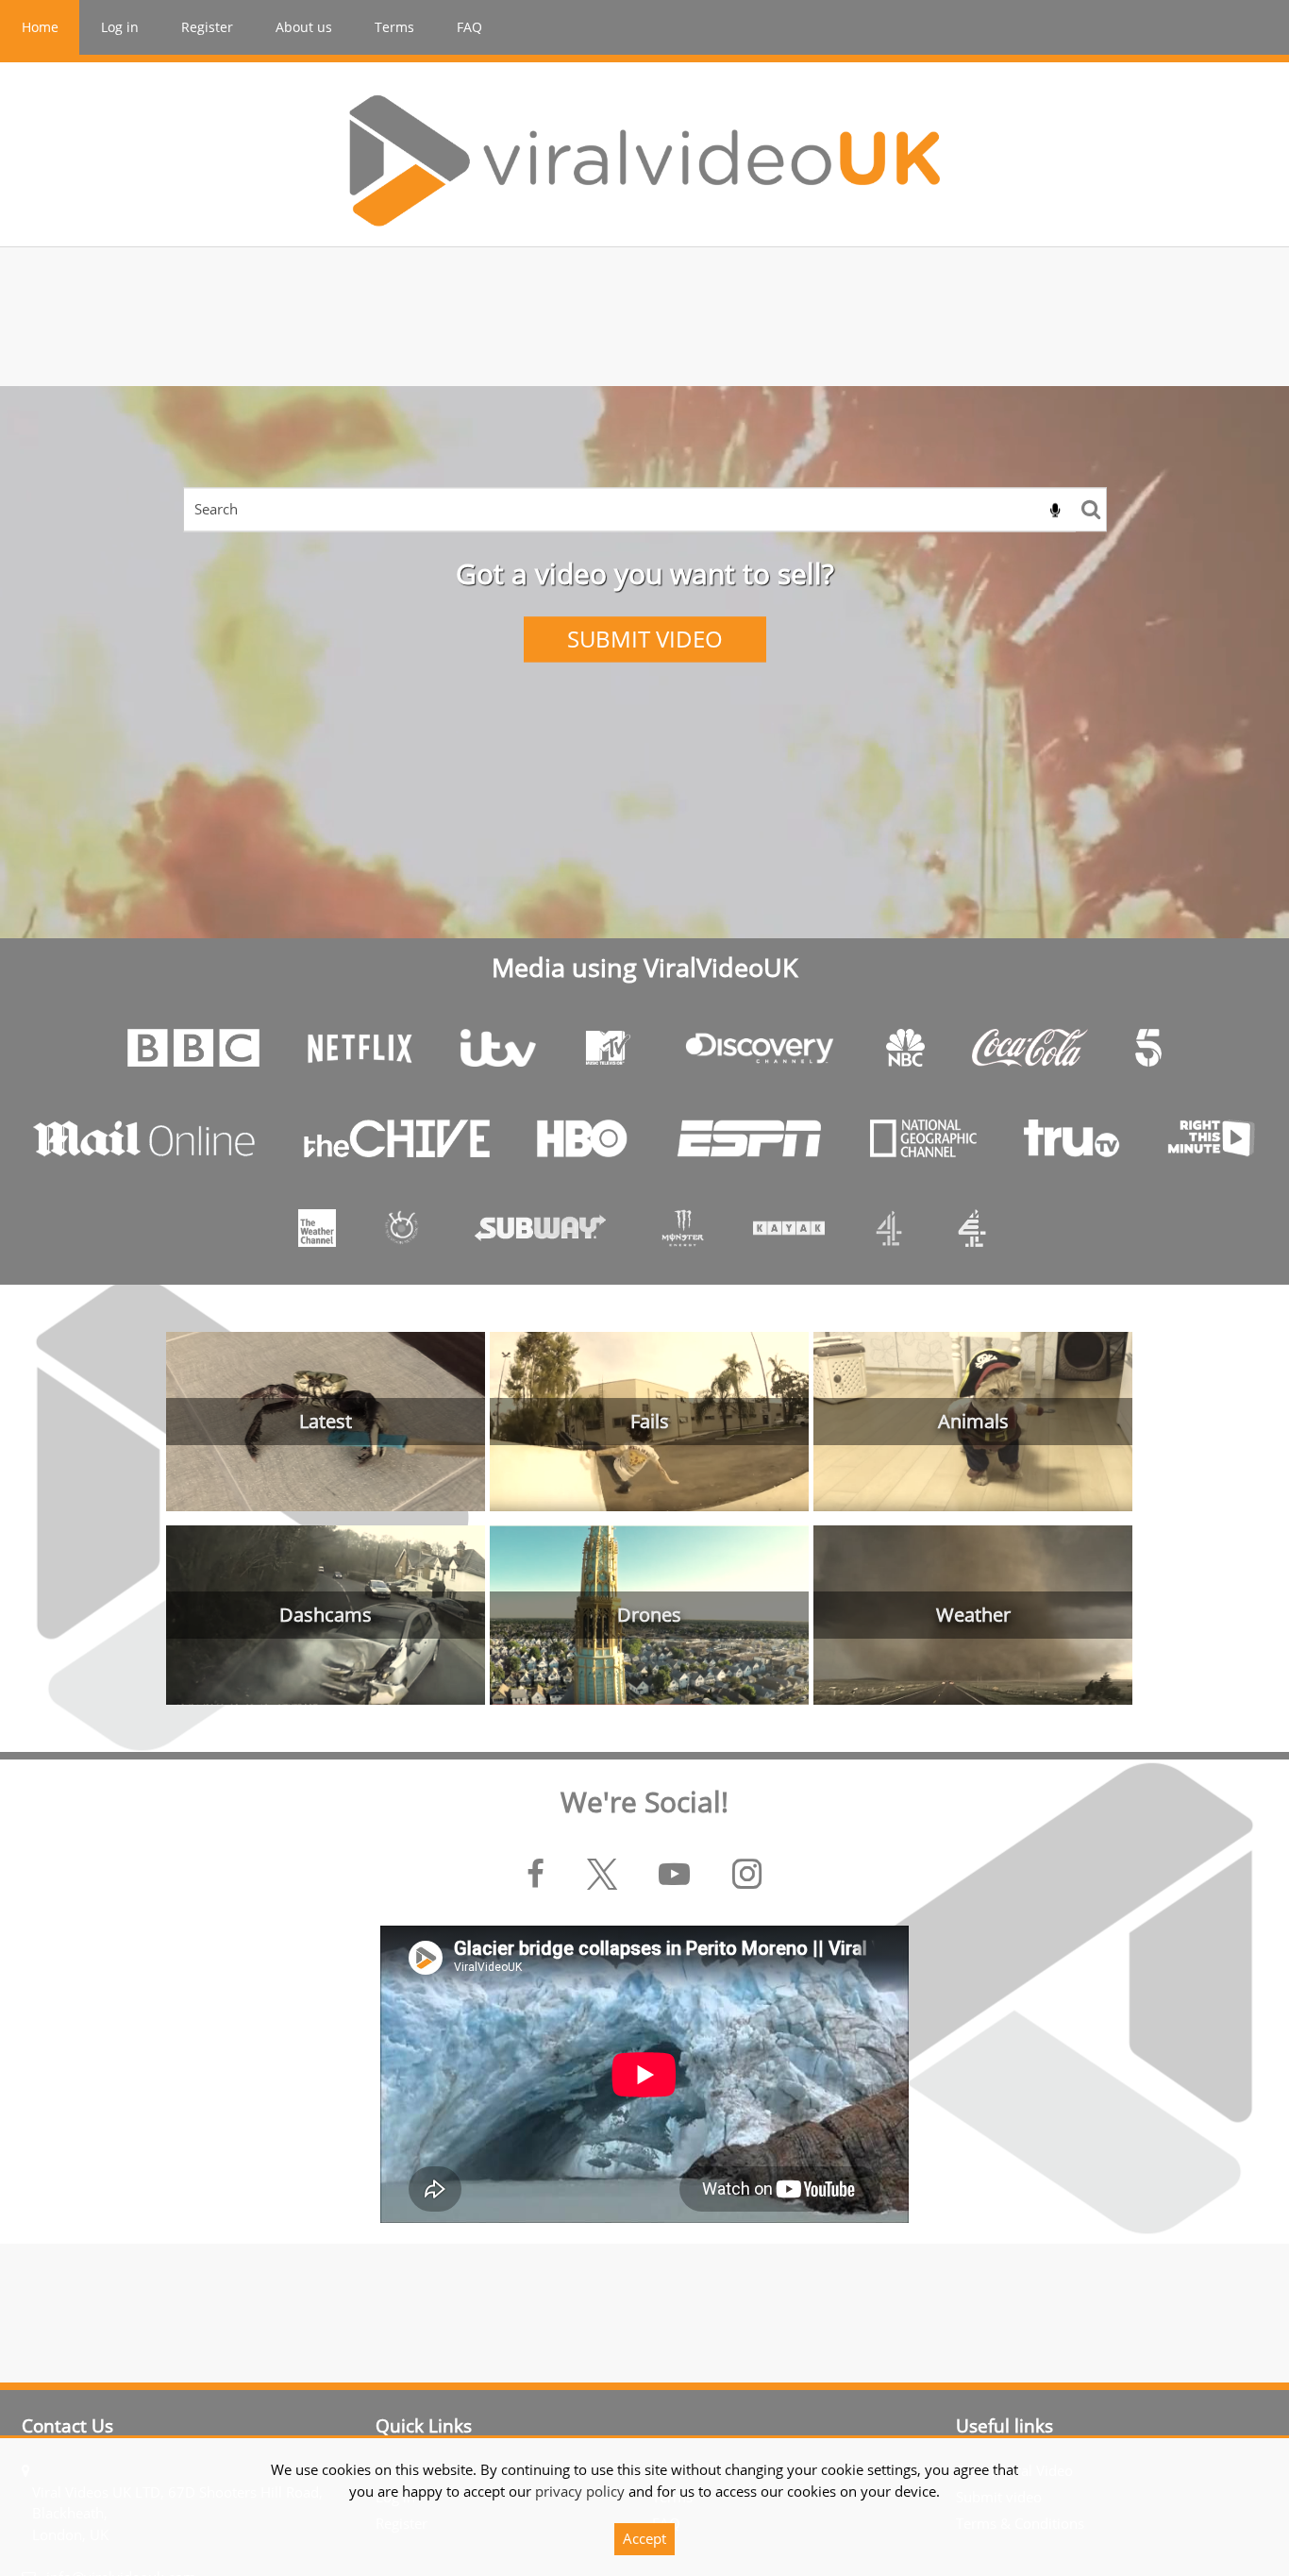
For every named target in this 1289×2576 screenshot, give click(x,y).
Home (40, 27)
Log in (120, 27)
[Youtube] (674, 1875)
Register (207, 27)
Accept (644, 2538)
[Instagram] (748, 1875)
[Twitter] (602, 1875)
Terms (394, 27)
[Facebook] (536, 1875)
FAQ (469, 27)
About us (304, 27)
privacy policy (580, 2491)
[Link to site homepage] (644, 160)
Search (1091, 509)
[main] (644, 1315)
